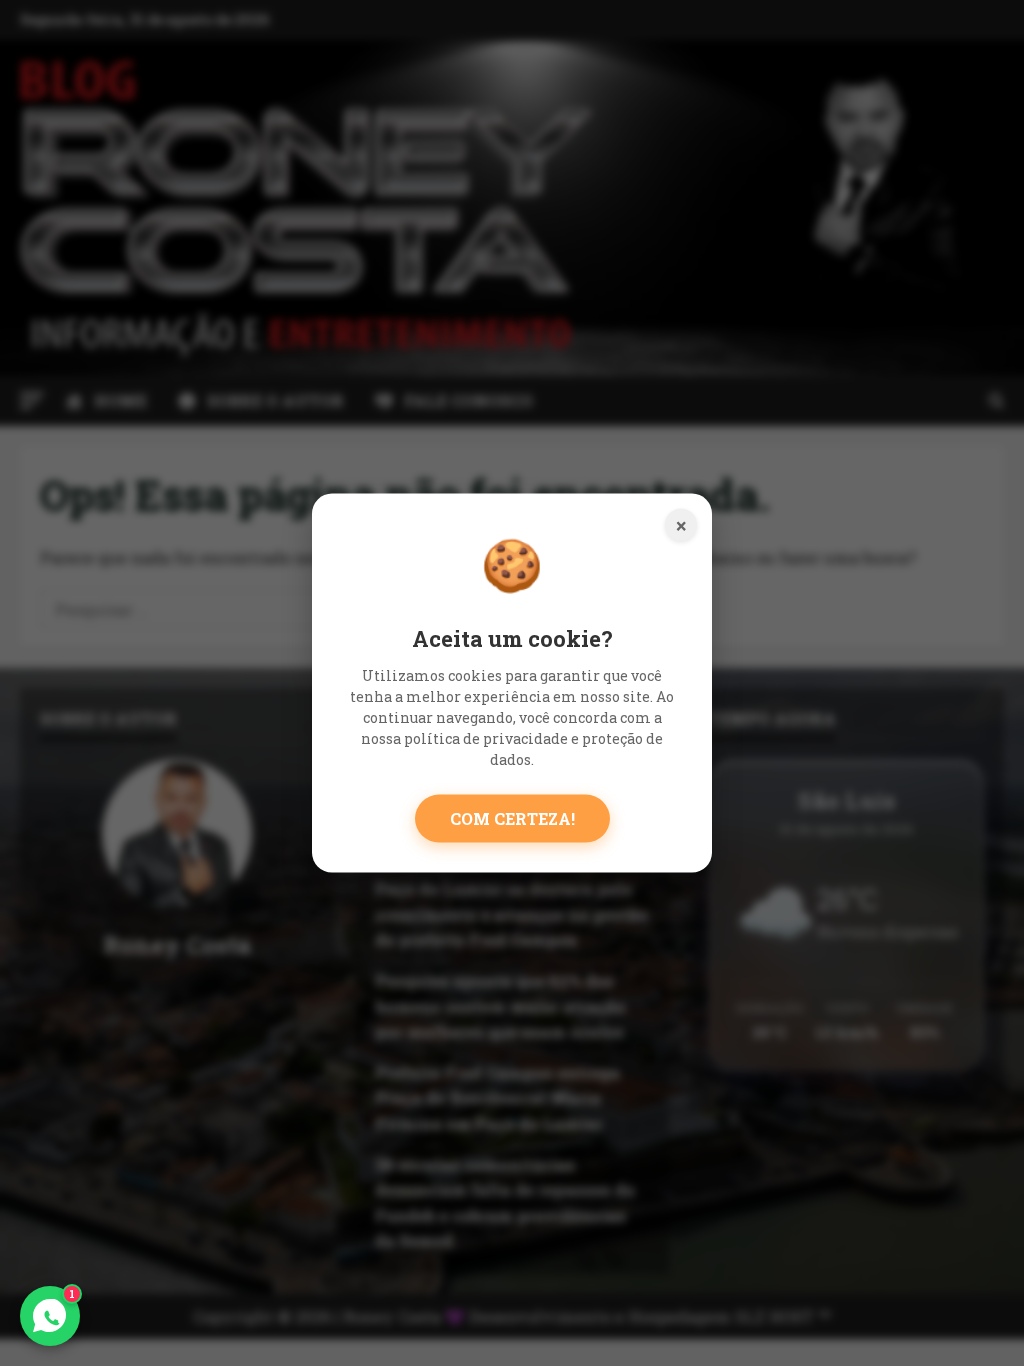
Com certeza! (512, 817)
